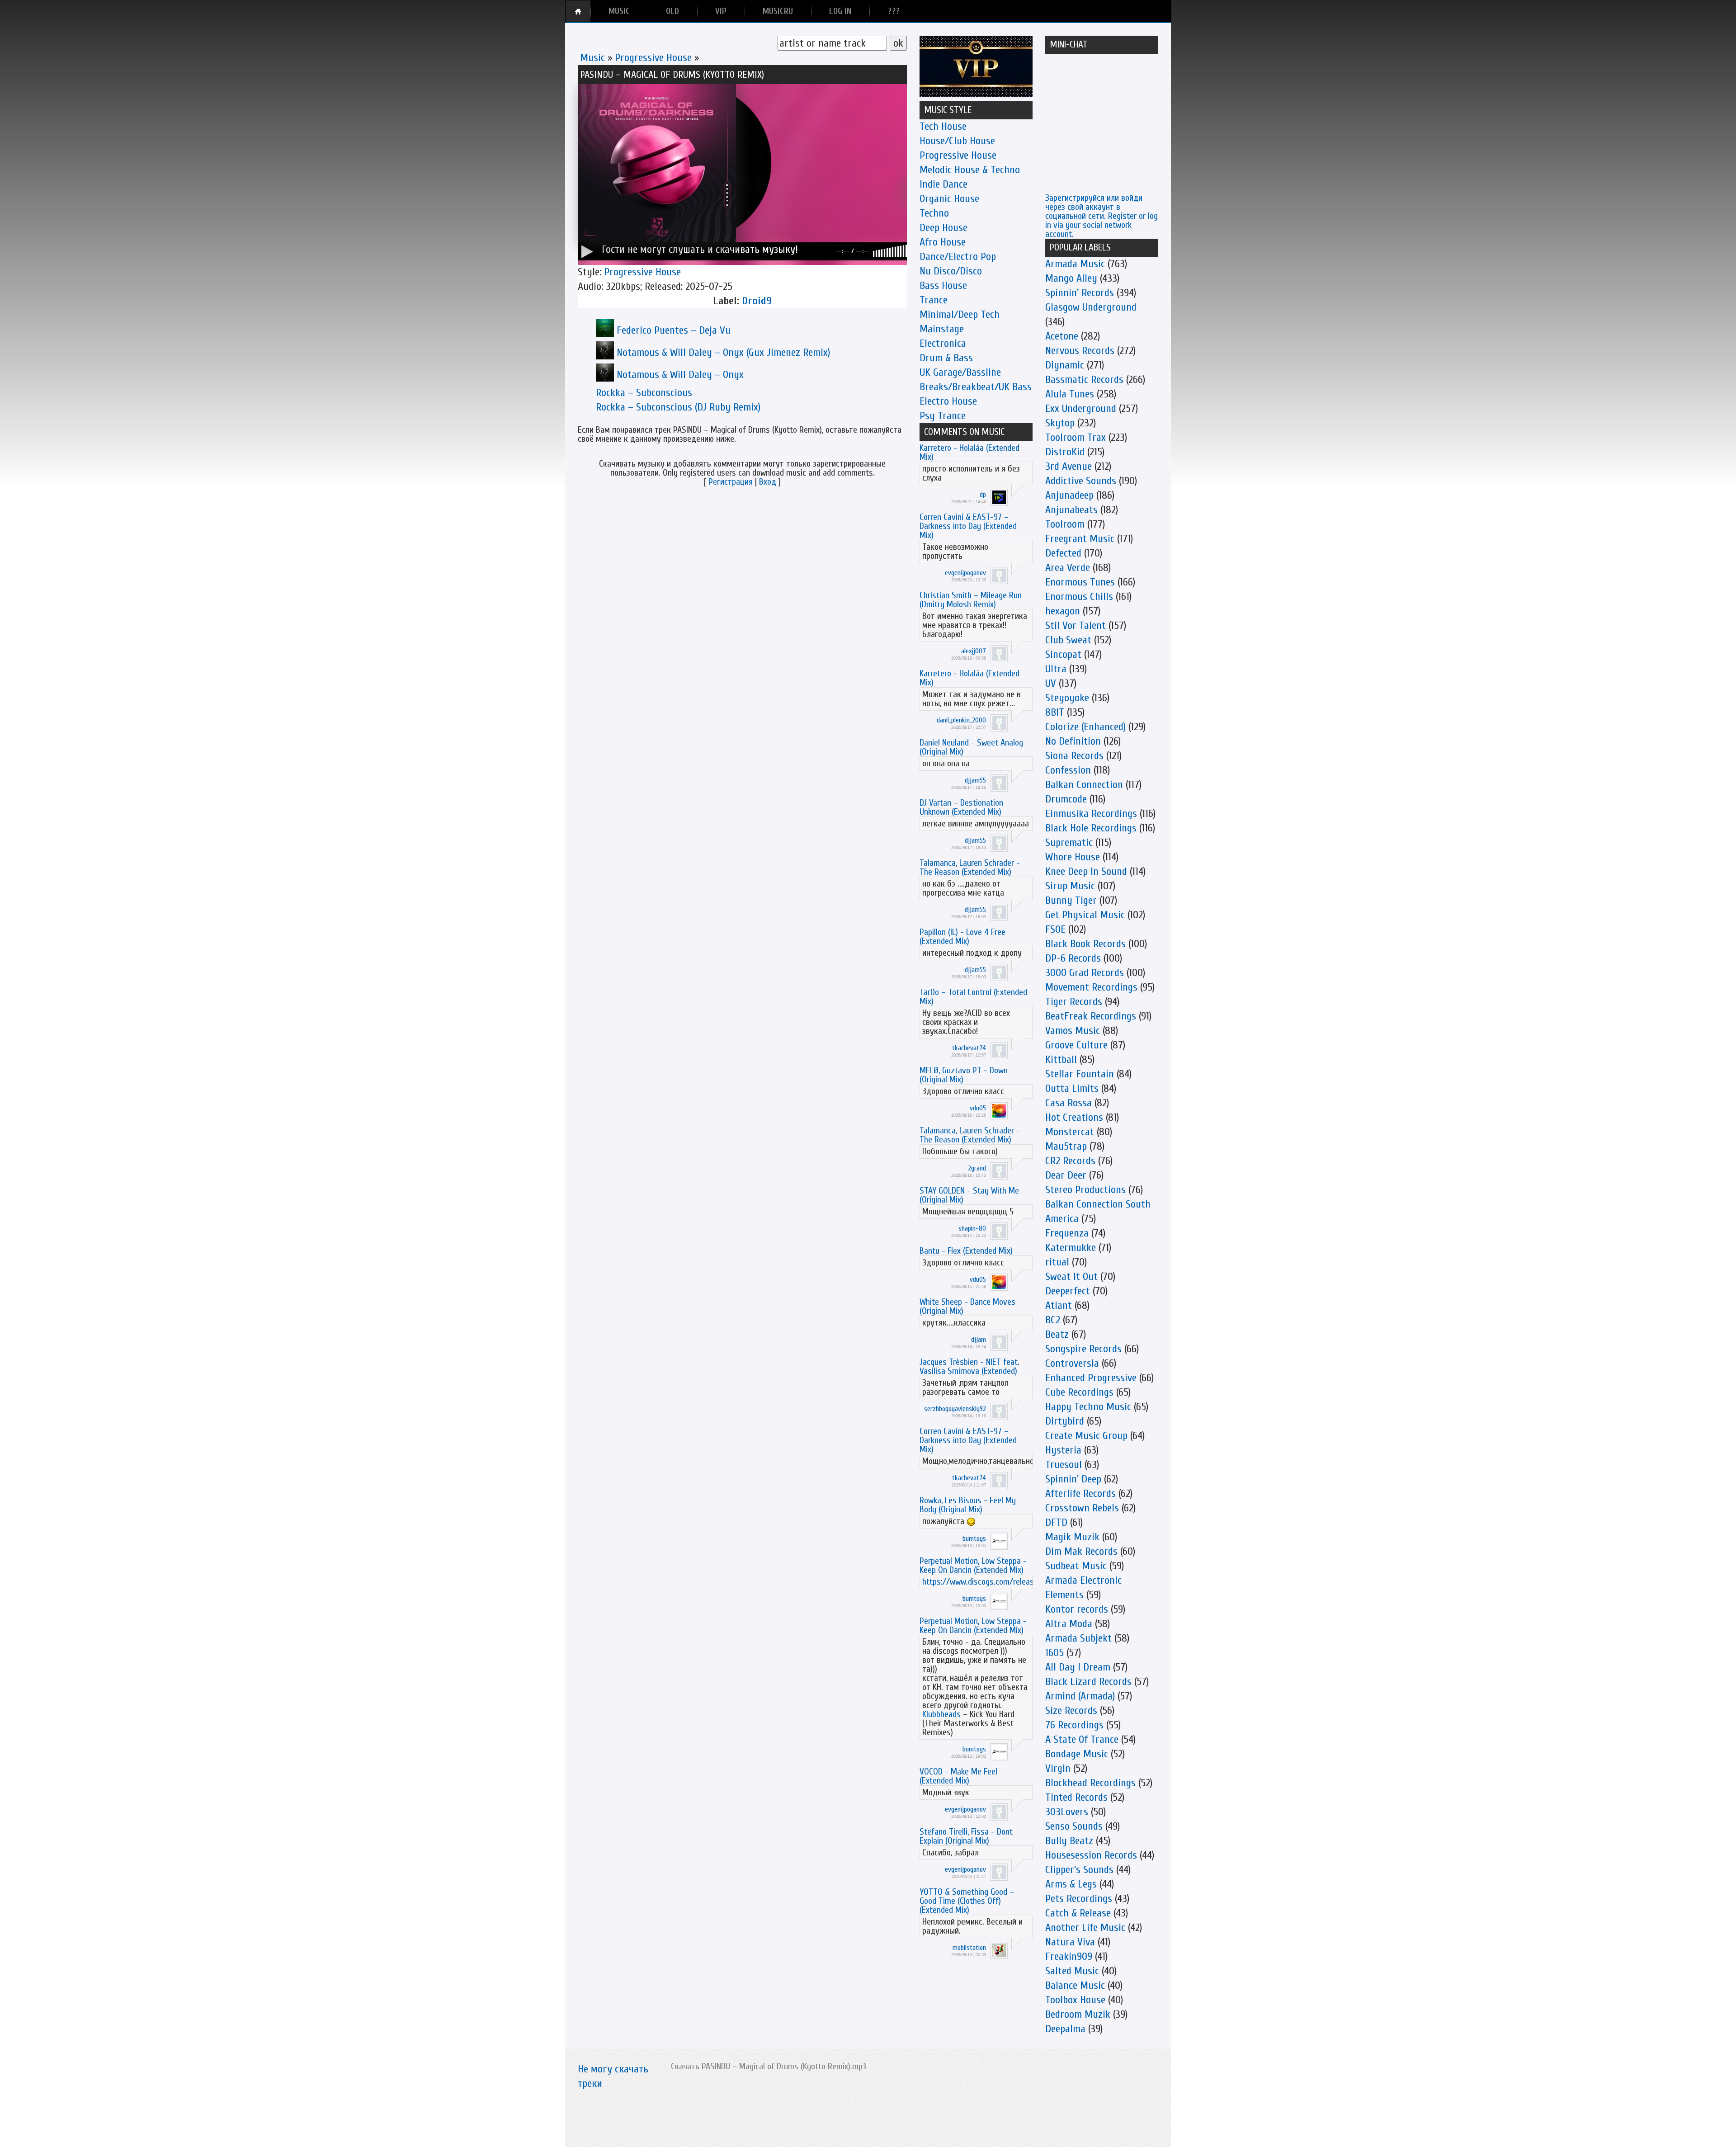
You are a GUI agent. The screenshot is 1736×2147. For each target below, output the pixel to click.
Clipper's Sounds (1079, 1870)
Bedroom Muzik (1078, 2014)
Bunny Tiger (1071, 900)
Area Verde (1068, 568)
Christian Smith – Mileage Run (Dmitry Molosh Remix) (971, 600)
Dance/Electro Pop (958, 257)
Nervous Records (1080, 351)
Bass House (943, 285)
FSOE (1055, 929)
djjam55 (975, 780)
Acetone (1062, 336)
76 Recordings (1074, 1725)
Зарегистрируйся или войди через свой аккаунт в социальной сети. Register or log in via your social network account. (1102, 216)
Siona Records (1074, 756)
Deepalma (1065, 2029)
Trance (934, 300)
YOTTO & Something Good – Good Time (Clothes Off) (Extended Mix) (967, 1901)
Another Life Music (1085, 1928)
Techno (934, 213)
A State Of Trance (1082, 1739)
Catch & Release (1078, 1913)
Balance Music (1075, 1985)
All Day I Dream (1078, 1667)
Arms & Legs (1071, 1884)
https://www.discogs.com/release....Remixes (998, 1582)
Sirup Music (1070, 886)
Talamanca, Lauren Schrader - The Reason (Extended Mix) (970, 867)
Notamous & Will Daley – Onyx (680, 375)
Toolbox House (1075, 2000)
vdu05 (978, 1108)
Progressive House (653, 58)
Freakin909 (1069, 1956)
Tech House (943, 126)
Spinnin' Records (1080, 293)
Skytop (1060, 423)
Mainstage (942, 329)
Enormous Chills (1079, 597)
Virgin (1058, 1768)
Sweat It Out (1071, 1276)
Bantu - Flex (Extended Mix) (966, 1251)
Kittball (1061, 1059)
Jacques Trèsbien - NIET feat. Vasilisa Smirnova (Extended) (969, 1366)
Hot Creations (1074, 1117)
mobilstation (969, 1948)
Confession (1068, 770)
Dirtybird (1065, 1421)
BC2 (1053, 1320)
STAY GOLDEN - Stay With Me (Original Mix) (969, 1195)
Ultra (1056, 669)
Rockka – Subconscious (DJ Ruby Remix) (678, 407)
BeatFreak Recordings (1091, 1016)
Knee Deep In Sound (1086, 871)
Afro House (943, 242)
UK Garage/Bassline (960, 372)
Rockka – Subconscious (644, 393)
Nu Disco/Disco (951, 271)
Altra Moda (1069, 1624)
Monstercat (1070, 1132)
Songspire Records (1083, 1349)
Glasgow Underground (1091, 307)
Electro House (948, 401)
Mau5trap (1066, 1146)
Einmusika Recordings (1091, 814)
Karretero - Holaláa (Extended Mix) (969, 452)
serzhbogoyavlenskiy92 (955, 1409)
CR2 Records (1070, 1161)
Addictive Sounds (1081, 481)
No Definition (1073, 741)
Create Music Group (1086, 1436)
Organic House (949, 199)
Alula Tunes (1070, 394)
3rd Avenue (1068, 466)
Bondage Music (1077, 1754)
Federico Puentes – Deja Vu (674, 330)
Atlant (1059, 1305)
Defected (1063, 553)
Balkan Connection (1084, 785)
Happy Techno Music (1088, 1407)
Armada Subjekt (1078, 1638)
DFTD (1056, 1522)
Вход (768, 482)
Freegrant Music (1080, 539)
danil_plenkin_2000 (961, 720)
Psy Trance (943, 416)
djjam (979, 1340)
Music (592, 58)
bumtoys (974, 1538)
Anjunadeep (1069, 495)
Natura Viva (1070, 1942)
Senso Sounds (1074, 1826)
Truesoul (1064, 1465)
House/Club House (957, 141)
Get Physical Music (1085, 915)
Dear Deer (1066, 1175)
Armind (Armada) (1080, 1696)
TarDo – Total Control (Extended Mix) (973, 997)
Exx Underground (1081, 408)
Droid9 (757, 301)
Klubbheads (941, 1714)
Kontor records (1077, 1609)
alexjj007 (974, 651)
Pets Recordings (1079, 1899)
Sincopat (1063, 654)
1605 (1054, 1653)
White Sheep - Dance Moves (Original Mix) (967, 1306)
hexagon (1063, 611)
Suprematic (1069, 842)
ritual (1057, 1262)
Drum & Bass (946, 358)
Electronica (943, 343)
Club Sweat (1068, 640)
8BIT (1055, 712)
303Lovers (1067, 1812)
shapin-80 (972, 1228)
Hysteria (1063, 1450)
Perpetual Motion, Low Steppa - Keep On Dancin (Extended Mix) (973, 1565)
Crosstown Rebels (1082, 1508)
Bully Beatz (1069, 1841)
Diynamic (1065, 365)
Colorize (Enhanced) (1085, 727)
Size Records (1071, 1711)
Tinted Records (1076, 1797)
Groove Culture (1076, 1045)
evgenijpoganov (965, 573)
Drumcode (1066, 799)
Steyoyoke (1067, 698)
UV (1051, 683)
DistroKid (1065, 452)
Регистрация (731, 482)
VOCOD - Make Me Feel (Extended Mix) (958, 1776)
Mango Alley (1071, 278)
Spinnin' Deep (1073, 1479)
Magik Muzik (1072, 1537)
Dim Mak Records (1081, 1551)
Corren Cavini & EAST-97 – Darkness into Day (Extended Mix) (968, 526)
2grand (977, 1168)
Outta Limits (1072, 1088)
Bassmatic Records (1084, 380)
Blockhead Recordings (1090, 1783)
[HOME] (578, 11)
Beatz (1057, 1334)
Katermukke (1071, 1248)
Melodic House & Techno (970, 170)
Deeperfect (1068, 1291)
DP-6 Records (1073, 958)
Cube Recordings (1079, 1392)
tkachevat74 (969, 1048)
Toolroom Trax (1076, 437)
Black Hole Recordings (1091, 828)
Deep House (943, 228)
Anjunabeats (1071, 510)
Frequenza (1067, 1233)
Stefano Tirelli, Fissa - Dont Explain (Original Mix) (966, 1836)
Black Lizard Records (1088, 1682)
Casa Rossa (1068, 1103)
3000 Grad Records (1085, 973)
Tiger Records (1074, 1002)
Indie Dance (943, 184)
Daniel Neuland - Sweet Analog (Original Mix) (971, 747)
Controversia (1072, 1363)
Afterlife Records (1080, 1493)
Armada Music (1075, 264)
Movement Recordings (1091, 987)
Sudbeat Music (1076, 1566)
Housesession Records (1091, 1855)
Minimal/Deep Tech (960, 314)
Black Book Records (1085, 944)
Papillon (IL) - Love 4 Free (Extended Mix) (962, 937)
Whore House (1073, 857)
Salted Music (1072, 1971)
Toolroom (1065, 524)
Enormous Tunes (1080, 582)
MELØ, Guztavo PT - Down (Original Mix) (964, 1075)
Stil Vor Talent (1076, 625)
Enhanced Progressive (1091, 1378)
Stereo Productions (1085, 1190)
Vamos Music (1073, 1031)
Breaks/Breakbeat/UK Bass (976, 387)
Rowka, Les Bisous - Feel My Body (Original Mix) (968, 1505)
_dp (982, 495)
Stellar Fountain (1080, 1074)
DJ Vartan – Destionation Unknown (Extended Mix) (961, 807)
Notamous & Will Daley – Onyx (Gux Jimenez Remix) (723, 352)
